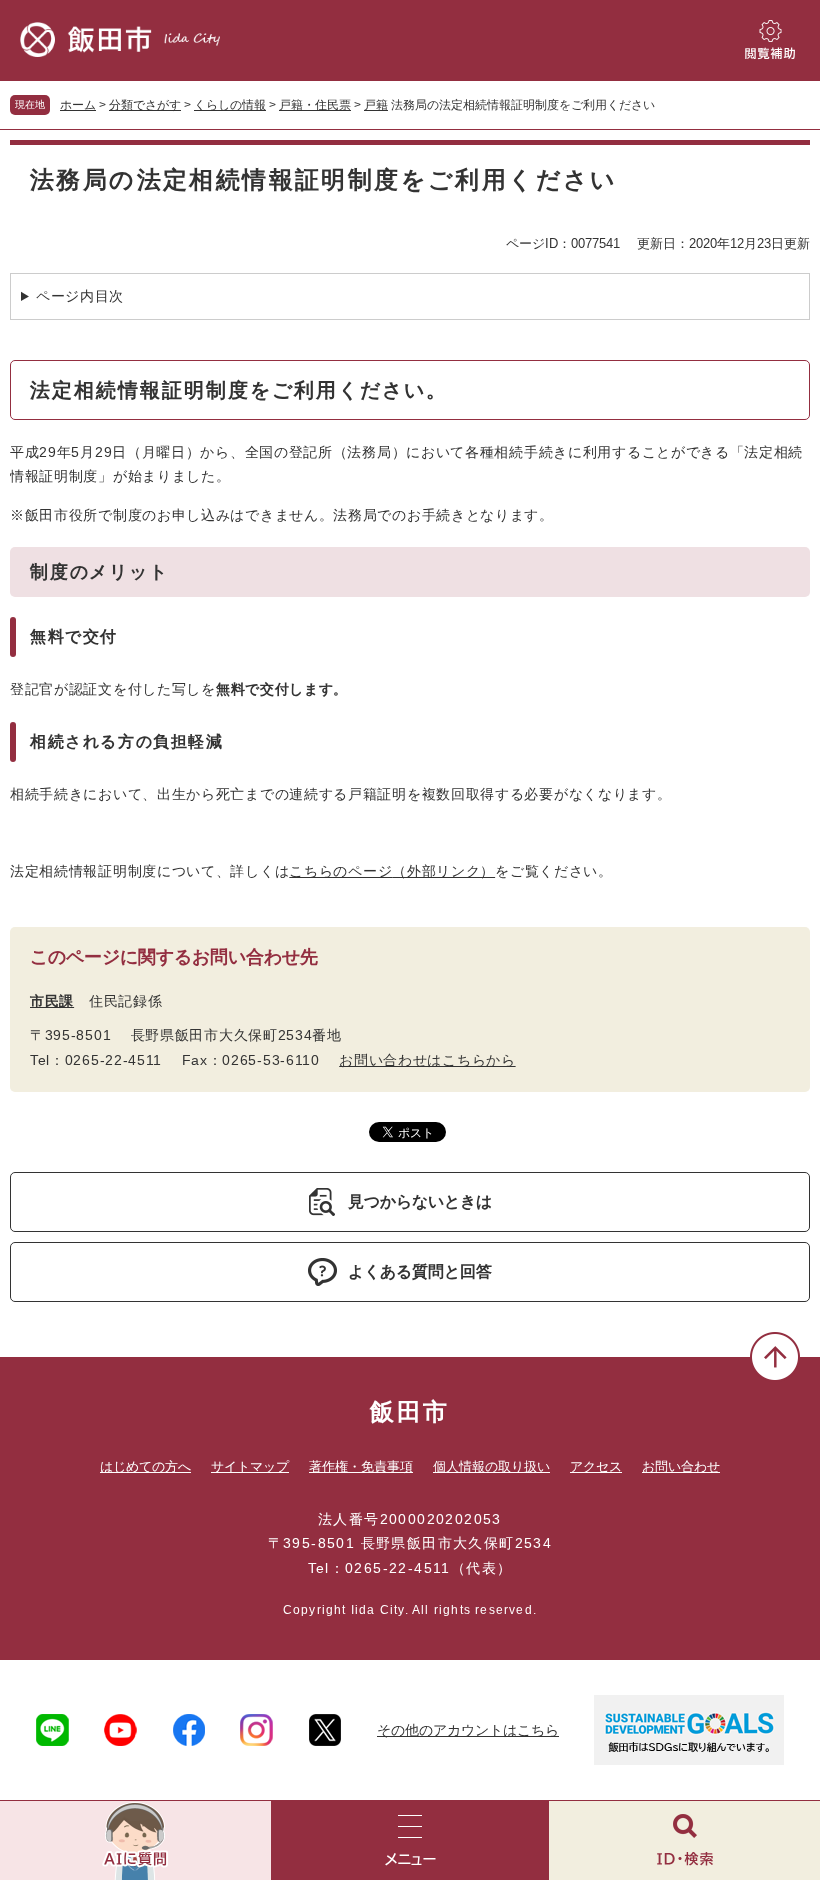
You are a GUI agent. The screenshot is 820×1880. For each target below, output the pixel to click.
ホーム (78, 105)
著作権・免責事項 (361, 1466)
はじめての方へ (145, 1466)
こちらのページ (392, 871)
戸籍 (376, 105)
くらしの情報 (230, 105)
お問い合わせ (681, 1466)
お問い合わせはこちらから (427, 1060)
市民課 (52, 1001)
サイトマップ (250, 1466)
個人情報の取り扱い (491, 1466)
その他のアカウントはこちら (468, 1730)
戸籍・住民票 (315, 105)
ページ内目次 (80, 296)
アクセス (596, 1466)
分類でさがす (145, 105)
